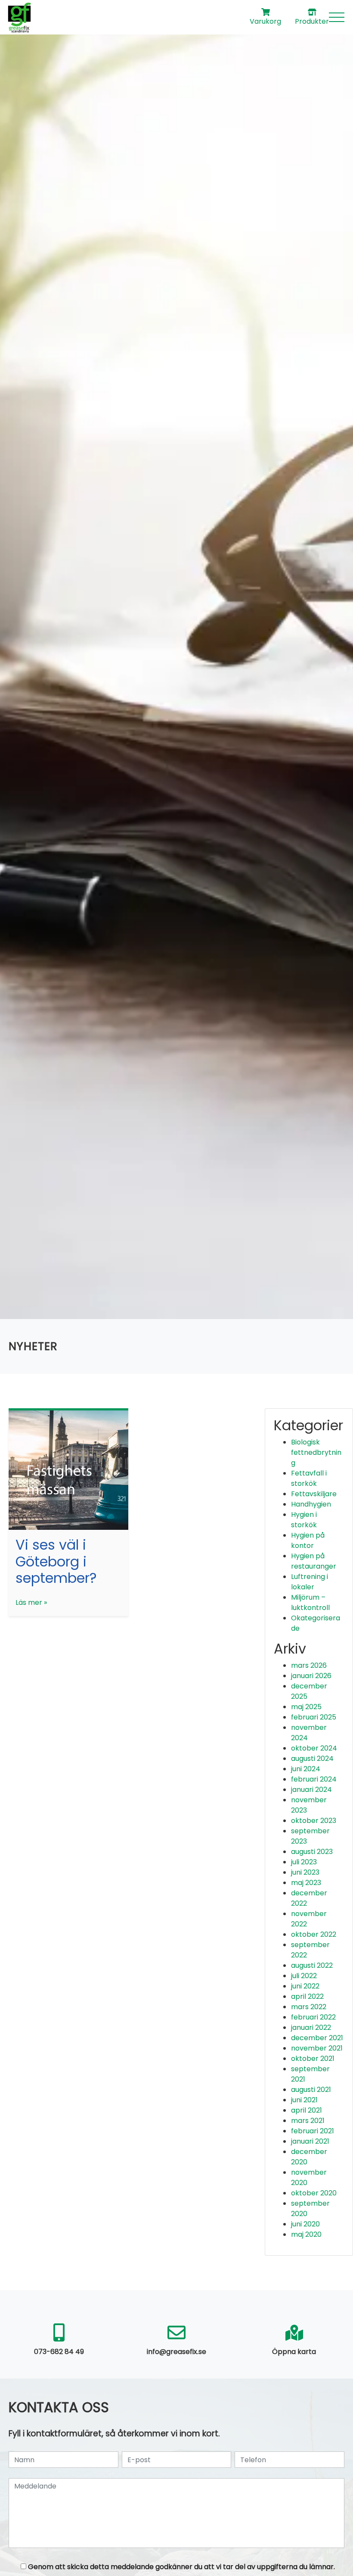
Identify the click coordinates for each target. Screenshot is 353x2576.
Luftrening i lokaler (310, 1582)
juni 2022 (305, 1986)
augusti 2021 (311, 2090)
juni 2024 (306, 1769)
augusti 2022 (312, 1965)
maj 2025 (306, 1707)
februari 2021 (313, 2131)
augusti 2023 (312, 1852)
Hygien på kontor (308, 1540)
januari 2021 (310, 2141)
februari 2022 (313, 2017)
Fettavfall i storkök (309, 1478)
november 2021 (317, 2048)
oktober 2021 (313, 2059)
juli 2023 (304, 1862)
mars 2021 (308, 2121)
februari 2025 (314, 1717)
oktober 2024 (314, 1748)
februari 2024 (314, 1779)
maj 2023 (306, 1883)
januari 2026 (311, 1676)
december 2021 (317, 2038)
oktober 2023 (314, 1821)
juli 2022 (304, 1976)
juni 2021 (304, 2100)
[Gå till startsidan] (19, 17)
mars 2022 (309, 2007)
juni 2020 (305, 2224)
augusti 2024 (312, 1758)
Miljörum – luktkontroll (310, 1602)
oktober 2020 (314, 2193)
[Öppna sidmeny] (337, 17)
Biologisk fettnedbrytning (316, 1452)
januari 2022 (311, 2027)
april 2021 (307, 2110)
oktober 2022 (314, 1934)
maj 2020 (306, 2234)
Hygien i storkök (304, 1520)
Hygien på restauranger (314, 1561)
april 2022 (307, 1996)
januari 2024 (311, 1790)
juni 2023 (305, 1872)
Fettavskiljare (314, 1494)
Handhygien (311, 1504)
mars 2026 (309, 1665)
